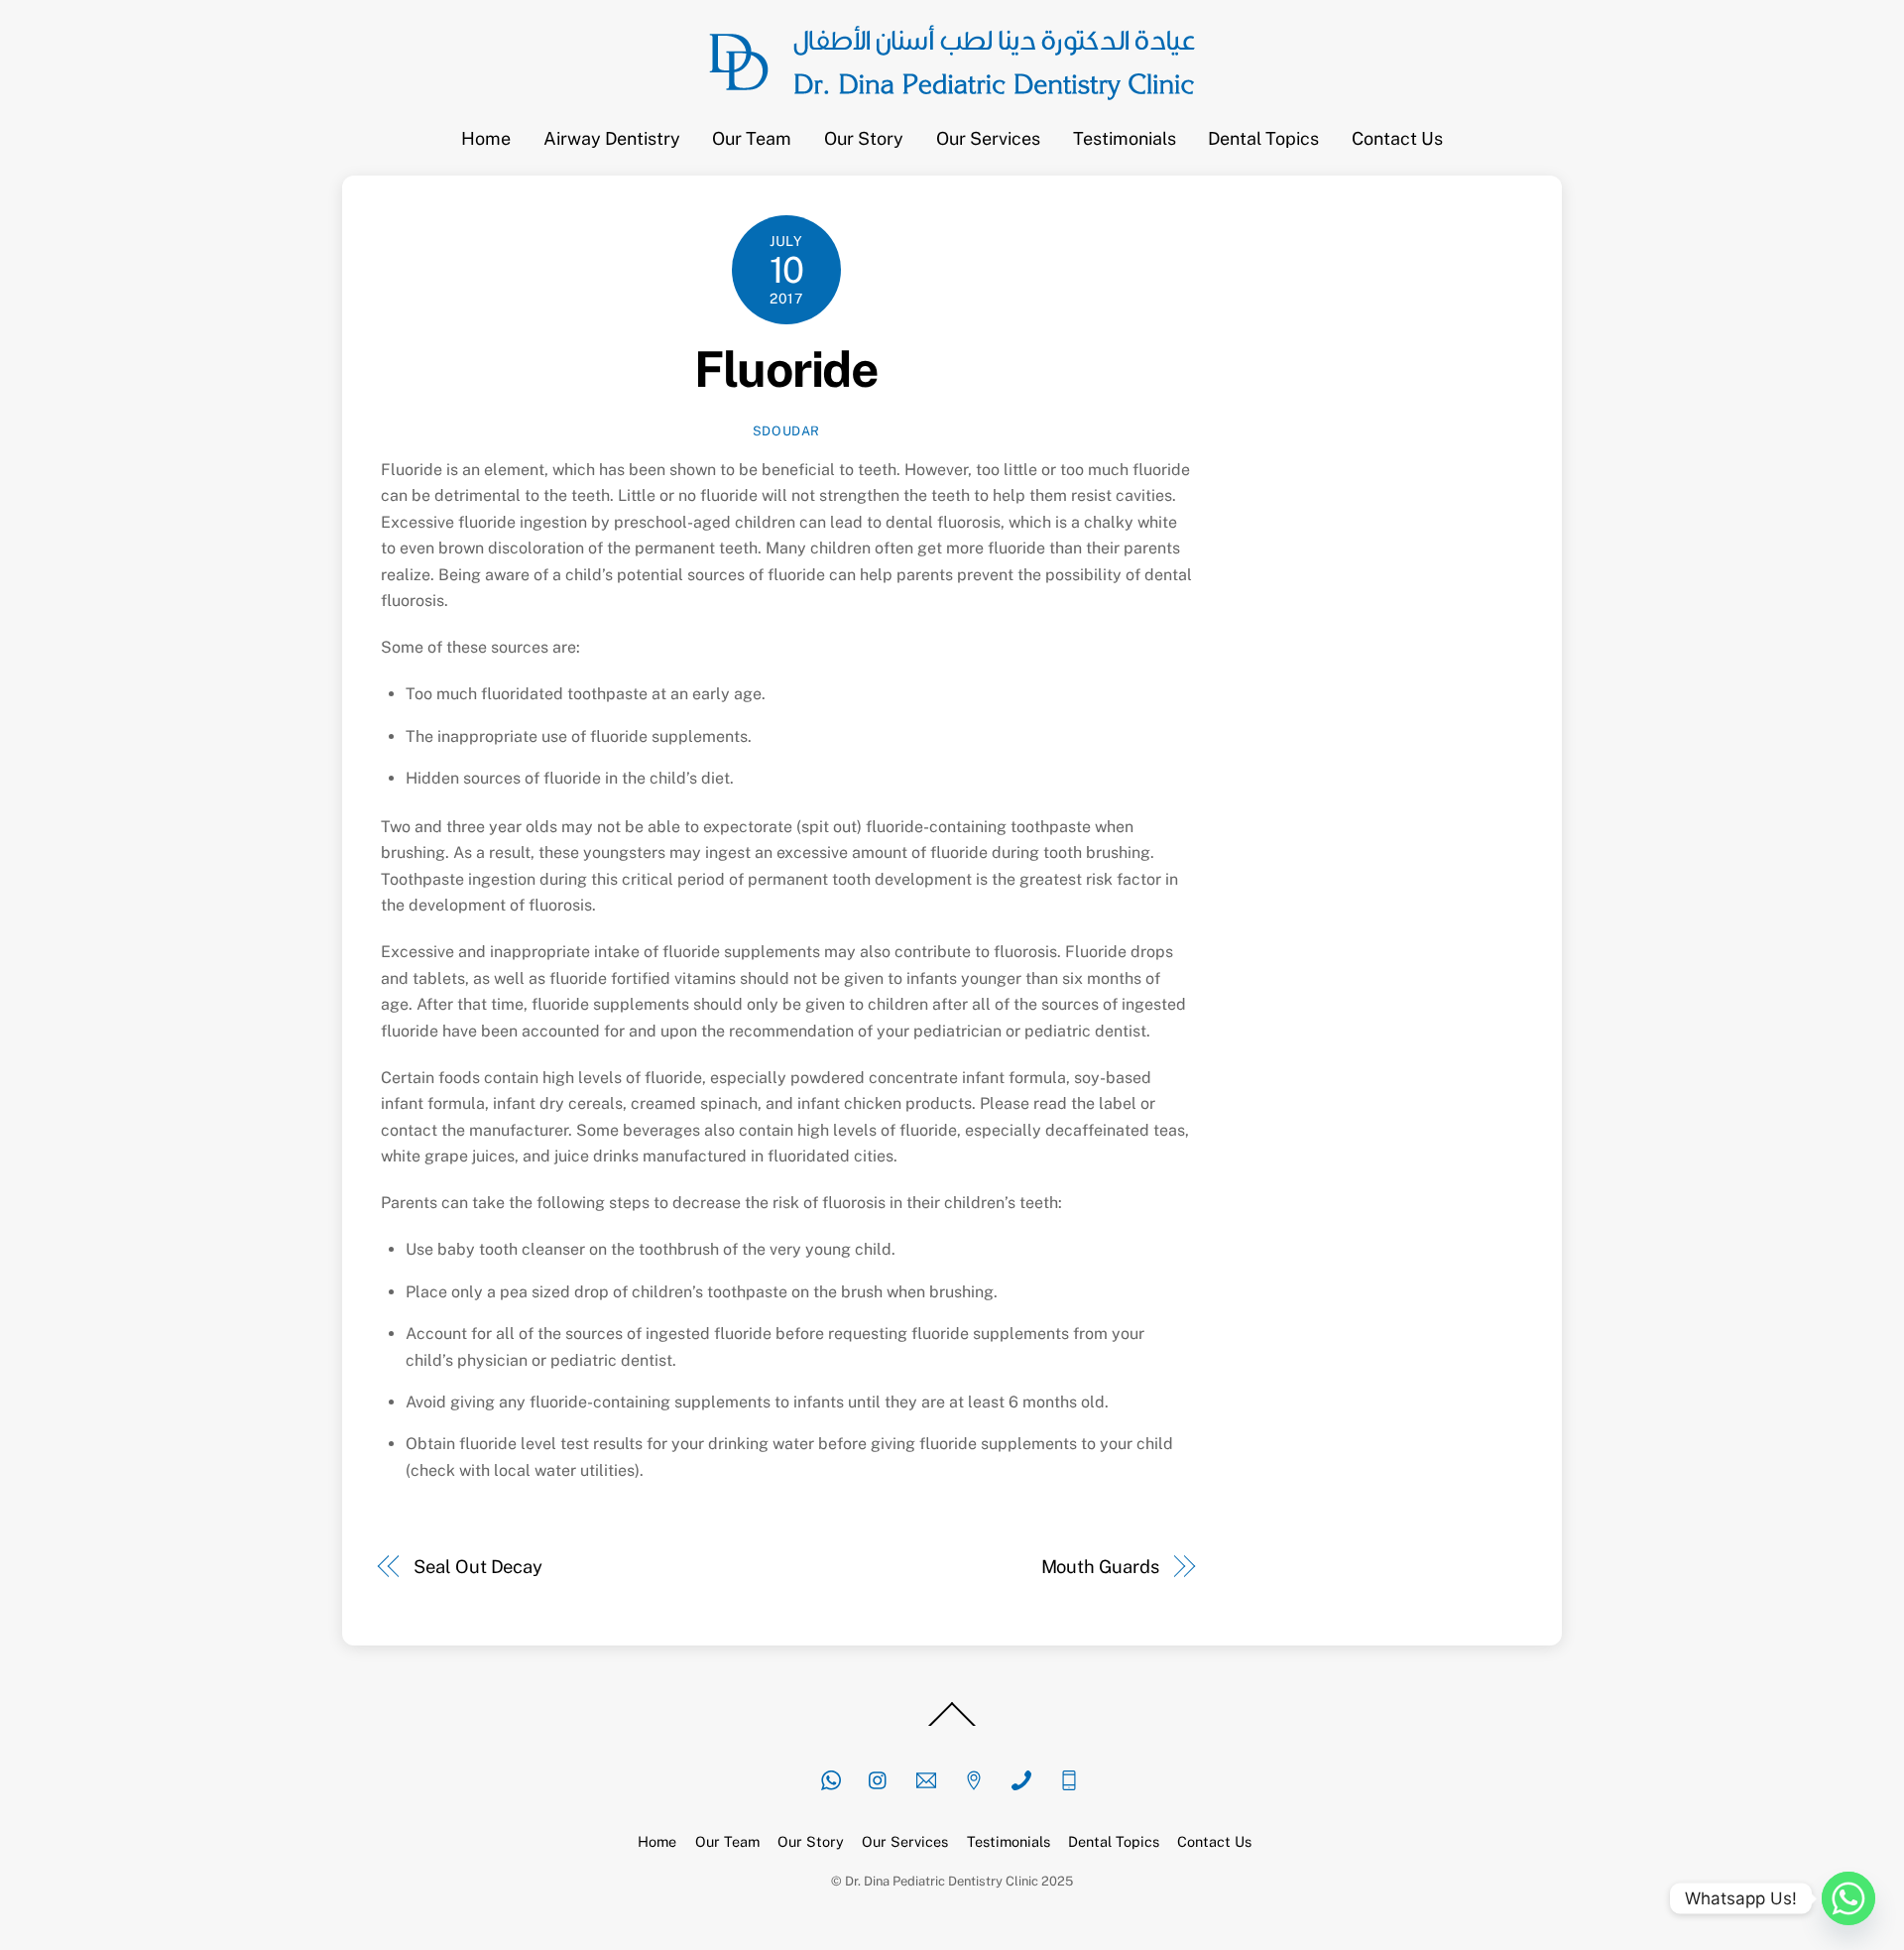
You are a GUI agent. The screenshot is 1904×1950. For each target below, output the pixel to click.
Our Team (752, 138)
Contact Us (1397, 138)
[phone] (1021, 1778)
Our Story (864, 138)
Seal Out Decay (478, 1567)
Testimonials (1125, 138)
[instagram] (879, 1778)
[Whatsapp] (1848, 1898)
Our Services (988, 138)
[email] (926, 1778)
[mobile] (1069, 1778)
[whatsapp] (831, 1778)
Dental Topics (1263, 138)
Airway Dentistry (612, 138)
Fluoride (786, 369)
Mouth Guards (1100, 1567)
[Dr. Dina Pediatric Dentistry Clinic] (952, 107)
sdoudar (787, 431)
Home (486, 138)
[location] (974, 1778)
